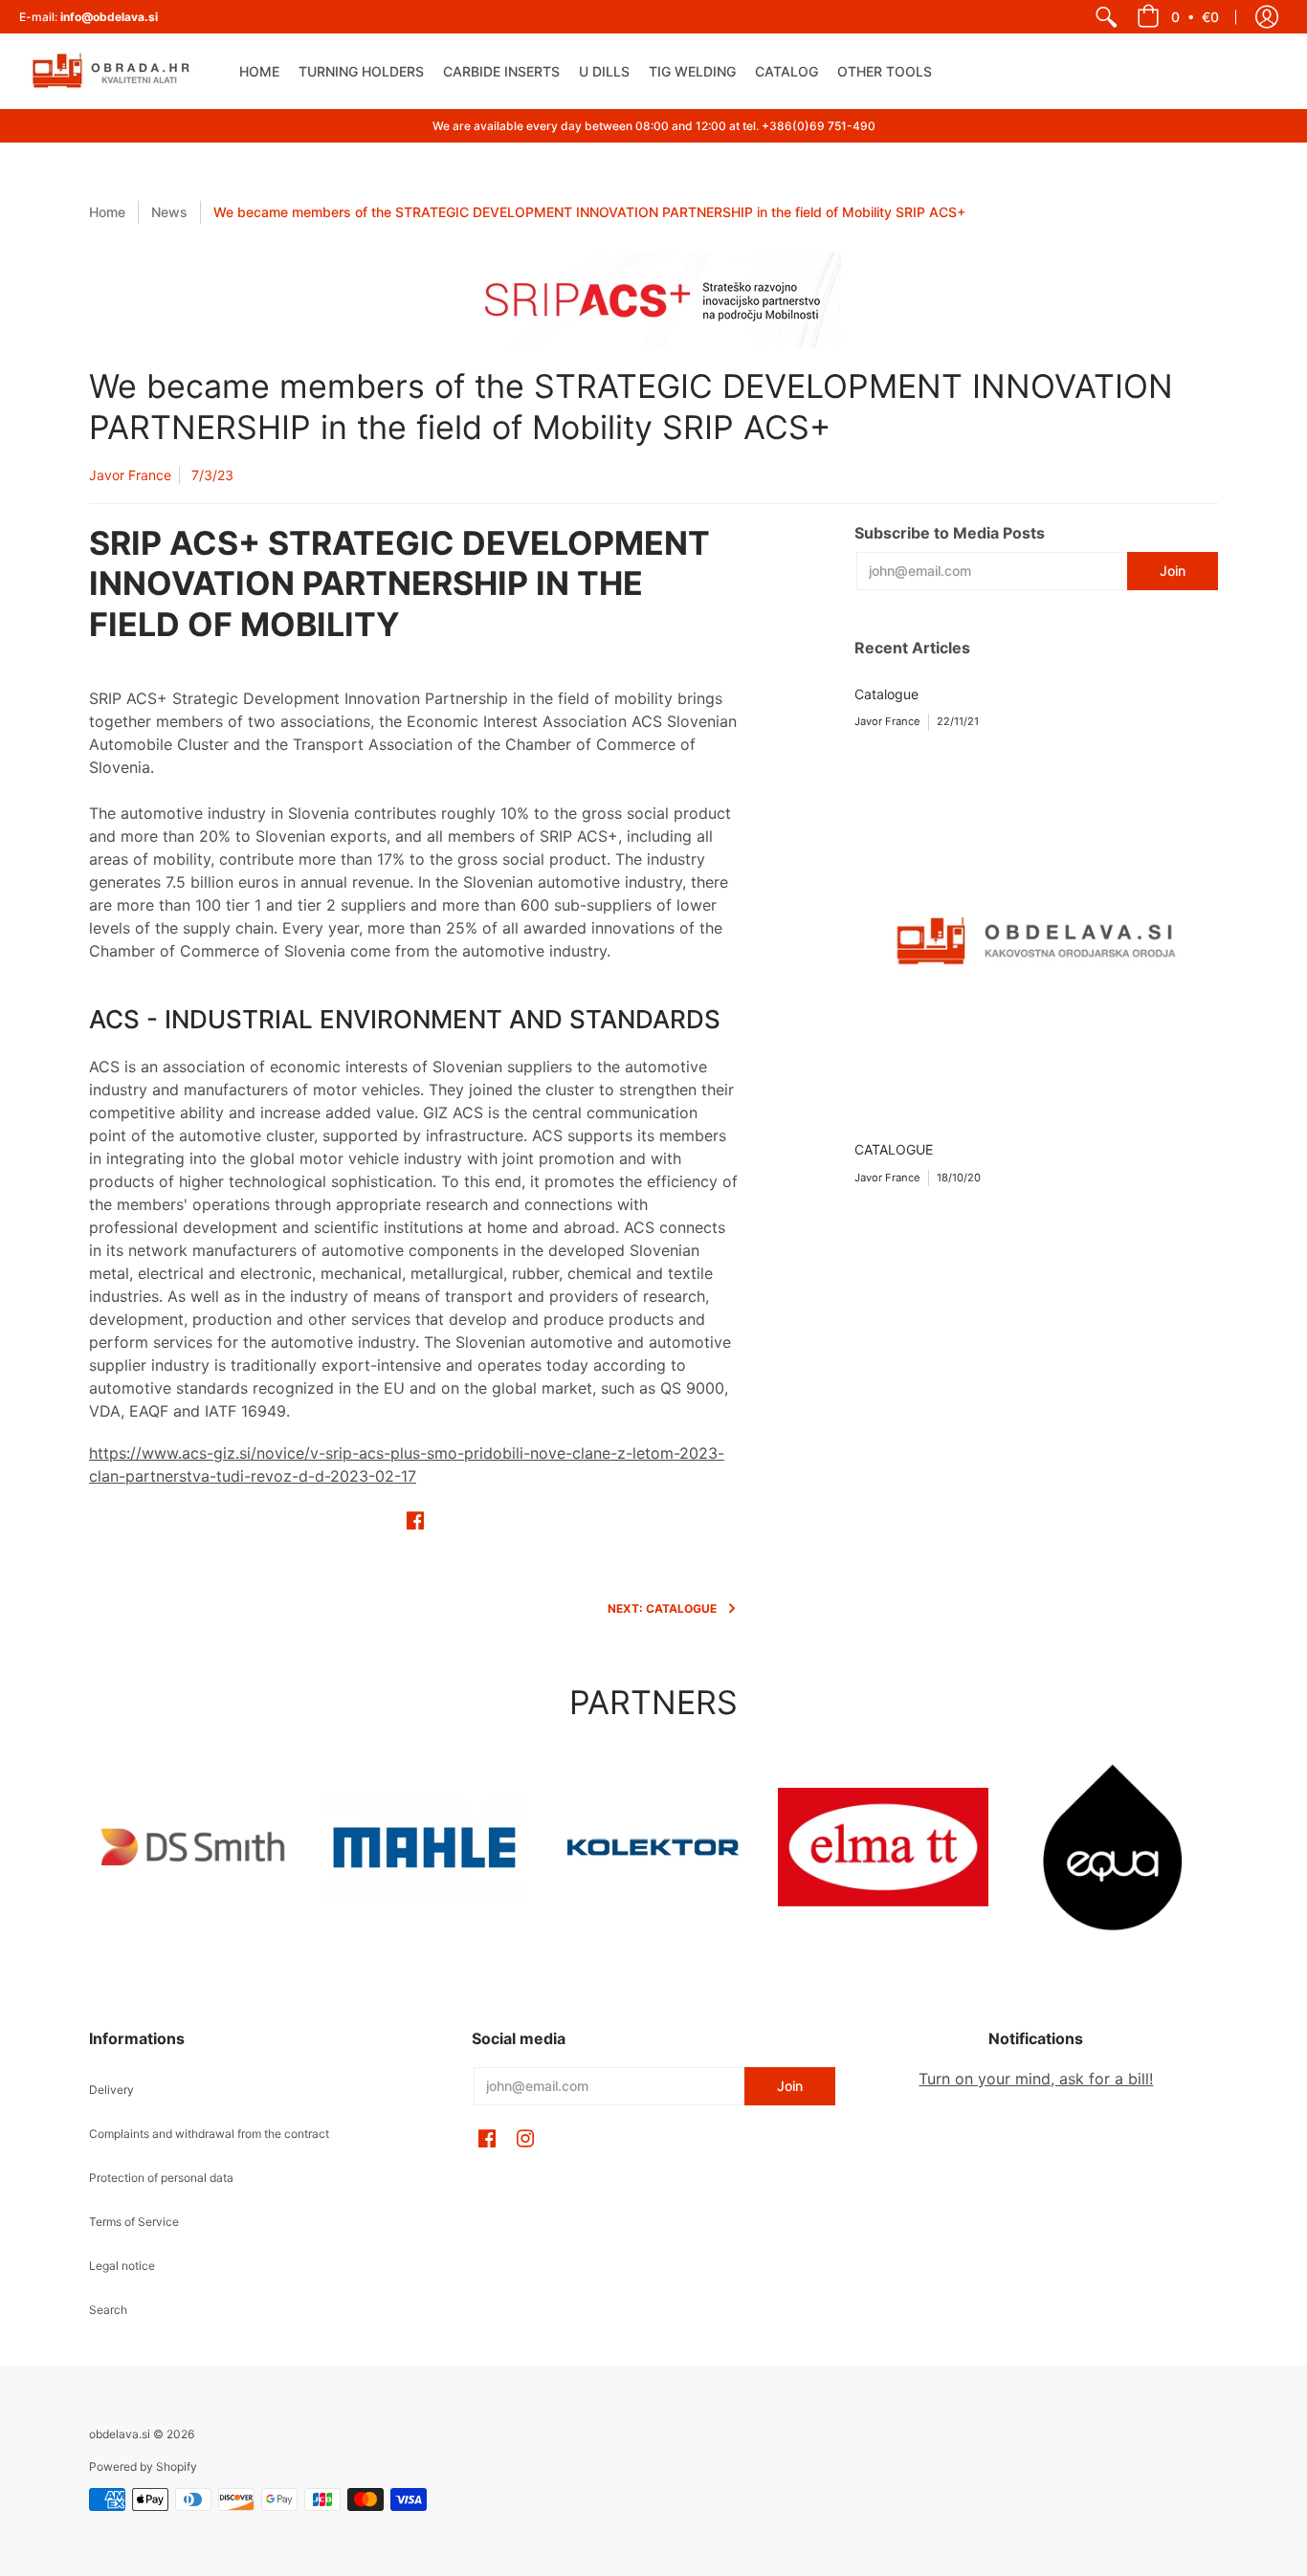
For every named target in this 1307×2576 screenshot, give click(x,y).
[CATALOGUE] (1036, 941)
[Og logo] (653, 1847)
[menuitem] (1106, 17)
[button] (1178, 17)
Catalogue (886, 694)
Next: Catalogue (662, 1608)
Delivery (111, 2090)
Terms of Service (134, 2222)
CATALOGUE (894, 1149)
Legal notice (122, 2266)
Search (108, 2310)
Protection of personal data (161, 2178)
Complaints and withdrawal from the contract (209, 2134)
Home (107, 212)
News (169, 212)
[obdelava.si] (115, 71)
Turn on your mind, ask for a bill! (1036, 2079)
